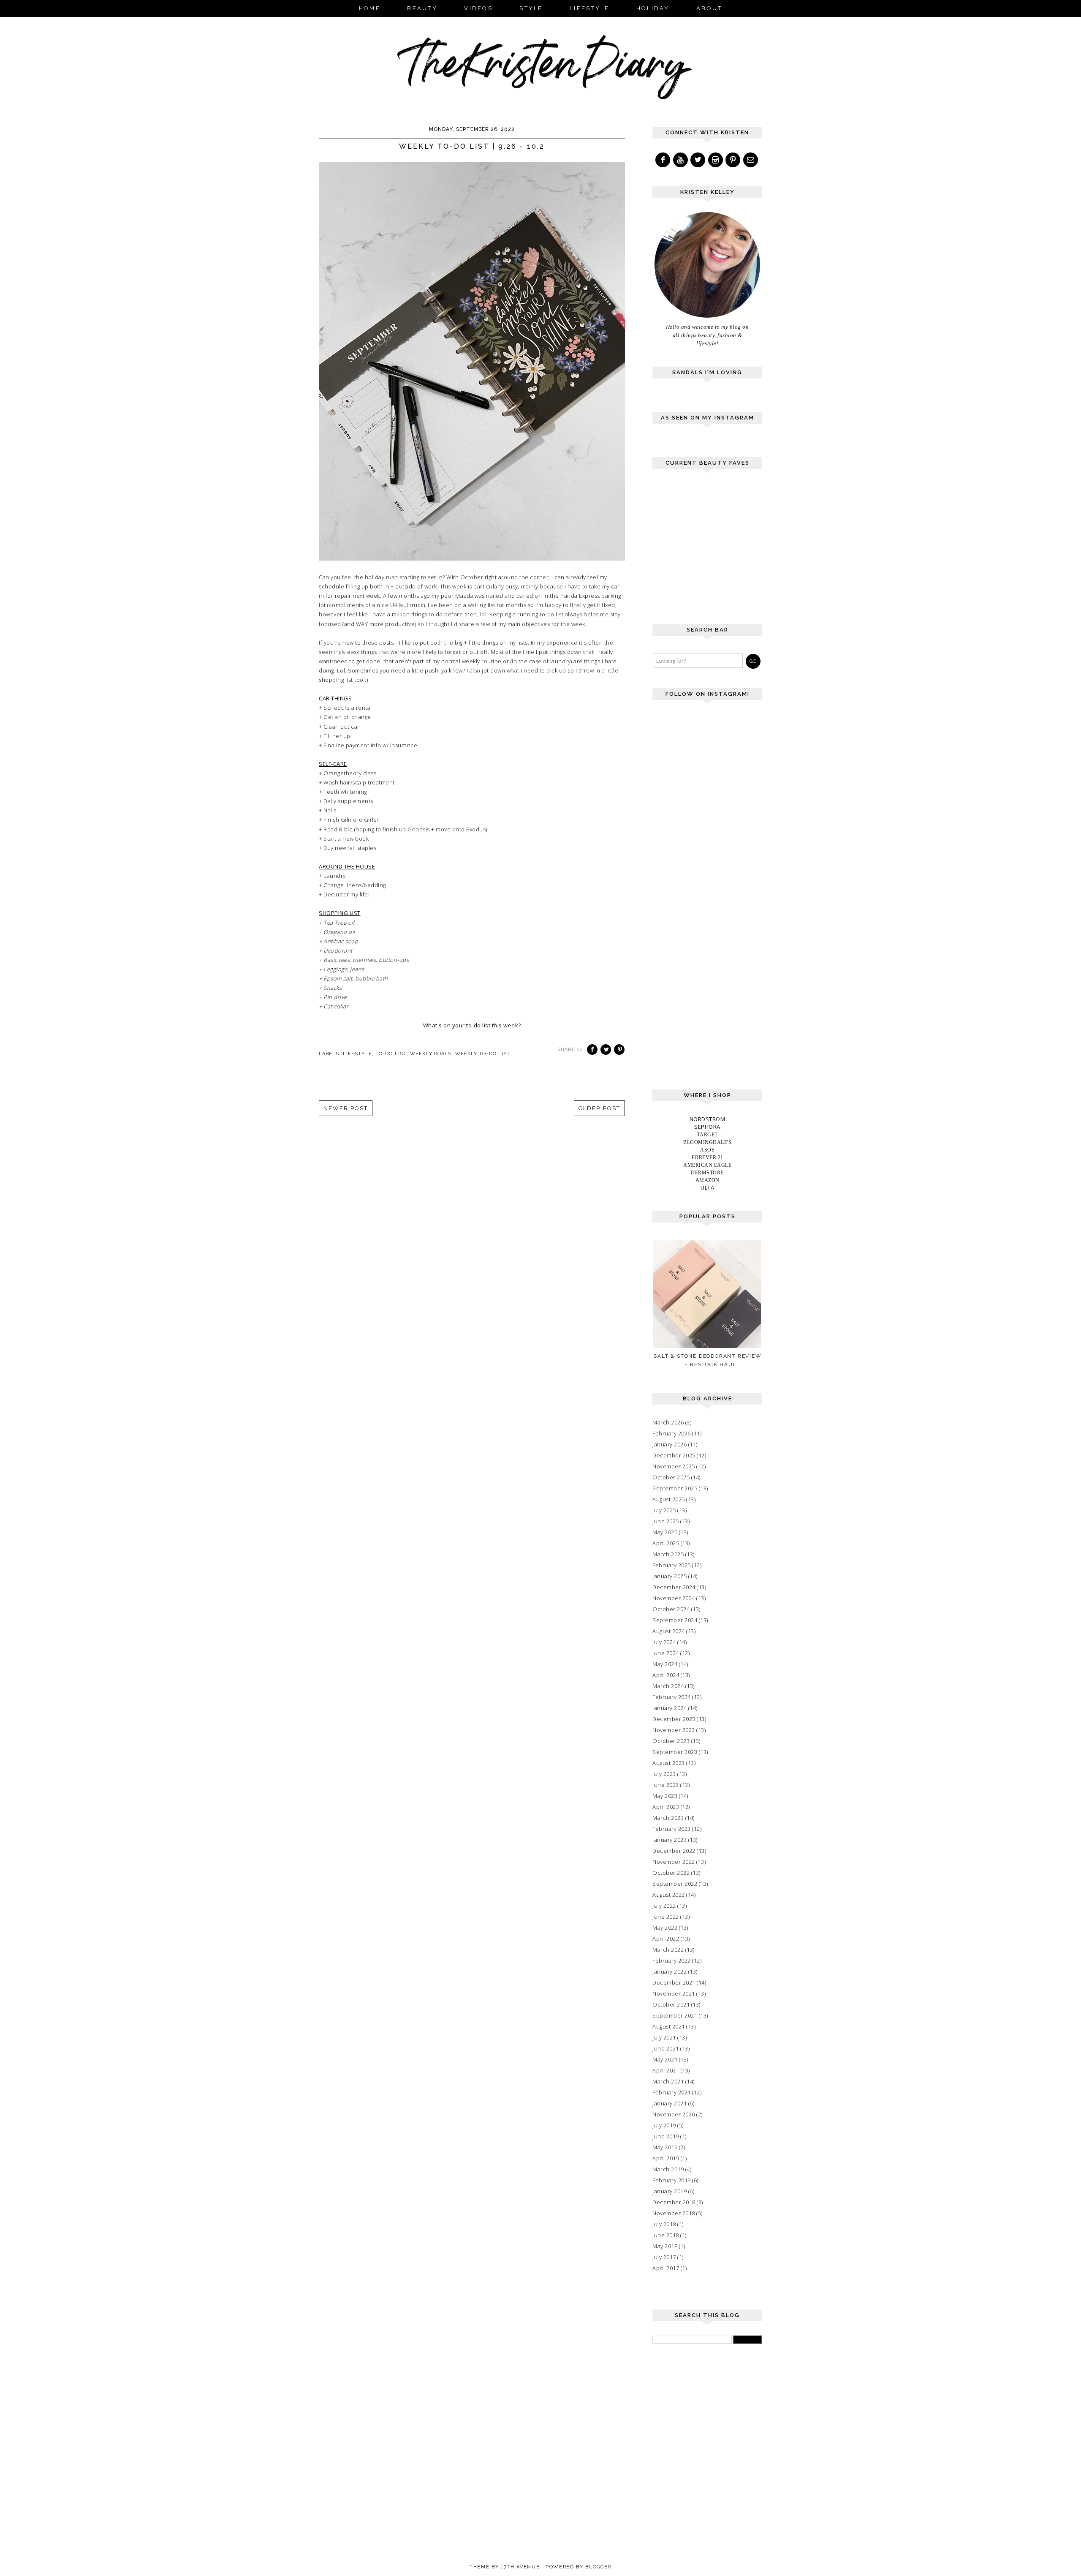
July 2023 (664, 1774)
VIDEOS (478, 8)
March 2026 (668, 1422)
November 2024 (674, 1598)
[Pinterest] (733, 160)
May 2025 (665, 1532)
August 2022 (669, 1895)
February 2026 (672, 1433)
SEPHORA (707, 1127)
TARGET (708, 1135)
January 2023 (670, 1840)
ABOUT (709, 8)
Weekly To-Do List (483, 1054)
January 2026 (670, 1444)
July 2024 (664, 1642)
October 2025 (671, 1477)
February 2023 (672, 1829)
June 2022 (666, 1917)
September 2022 (675, 1884)
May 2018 (665, 2246)
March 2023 (668, 1818)
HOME (370, 8)
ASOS (707, 1150)
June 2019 (666, 2136)
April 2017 (666, 2268)
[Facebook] (663, 160)
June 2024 (666, 1653)
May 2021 (665, 2059)
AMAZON (708, 1180)
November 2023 (674, 1730)
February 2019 (672, 2180)
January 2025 (670, 1576)
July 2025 (664, 1510)
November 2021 (674, 1993)
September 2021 (675, 2015)
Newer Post (346, 1108)
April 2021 (666, 2070)
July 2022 (664, 1906)
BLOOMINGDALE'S (707, 1142)
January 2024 (670, 1708)
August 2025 (669, 1499)
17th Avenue (520, 2567)
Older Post (600, 1108)
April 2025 (666, 1543)
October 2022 (671, 1873)
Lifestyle (357, 1054)
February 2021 (672, 2092)
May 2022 (665, 1928)
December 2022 (674, 1851)
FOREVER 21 (708, 1157)
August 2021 (669, 2026)
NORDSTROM (708, 1119)
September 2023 (675, 1752)
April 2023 (666, 1807)
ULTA (707, 1187)
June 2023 (666, 1785)
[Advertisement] (716, 550)
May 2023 (665, 1796)
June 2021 (666, 2048)
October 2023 (671, 1741)
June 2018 (666, 2235)
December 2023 (674, 1719)
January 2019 (670, 2191)
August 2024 (669, 1631)
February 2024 (672, 1697)
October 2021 (671, 2004)
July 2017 (664, 2257)
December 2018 (674, 2202)
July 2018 (664, 2224)
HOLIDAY (653, 8)
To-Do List (391, 1054)
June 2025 (666, 1521)
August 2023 (669, 1763)
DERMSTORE (707, 1173)
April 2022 (666, 1939)
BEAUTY (422, 8)
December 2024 (674, 1587)
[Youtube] (681, 160)
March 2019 (668, 2169)
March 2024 (668, 1686)
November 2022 (674, 1862)
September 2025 (675, 1488)
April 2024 (666, 1675)
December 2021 (674, 1982)
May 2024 (665, 1664)
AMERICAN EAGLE (707, 1165)
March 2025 (668, 1554)
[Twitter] (698, 160)
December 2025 (674, 1455)
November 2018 (674, 2213)
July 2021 (664, 2037)
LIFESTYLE (589, 8)
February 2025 (672, 1565)
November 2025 (674, 1466)
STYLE (531, 8)
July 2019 (664, 2125)
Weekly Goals (431, 1054)
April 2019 (666, 2158)
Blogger (598, 2567)
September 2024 (675, 1620)
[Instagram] (716, 160)
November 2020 (674, 2114)
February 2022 (672, 1961)
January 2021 (670, 2103)
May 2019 (665, 2147)
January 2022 (670, 1971)
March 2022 (668, 1950)
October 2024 (671, 1609)
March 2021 (668, 2081)
